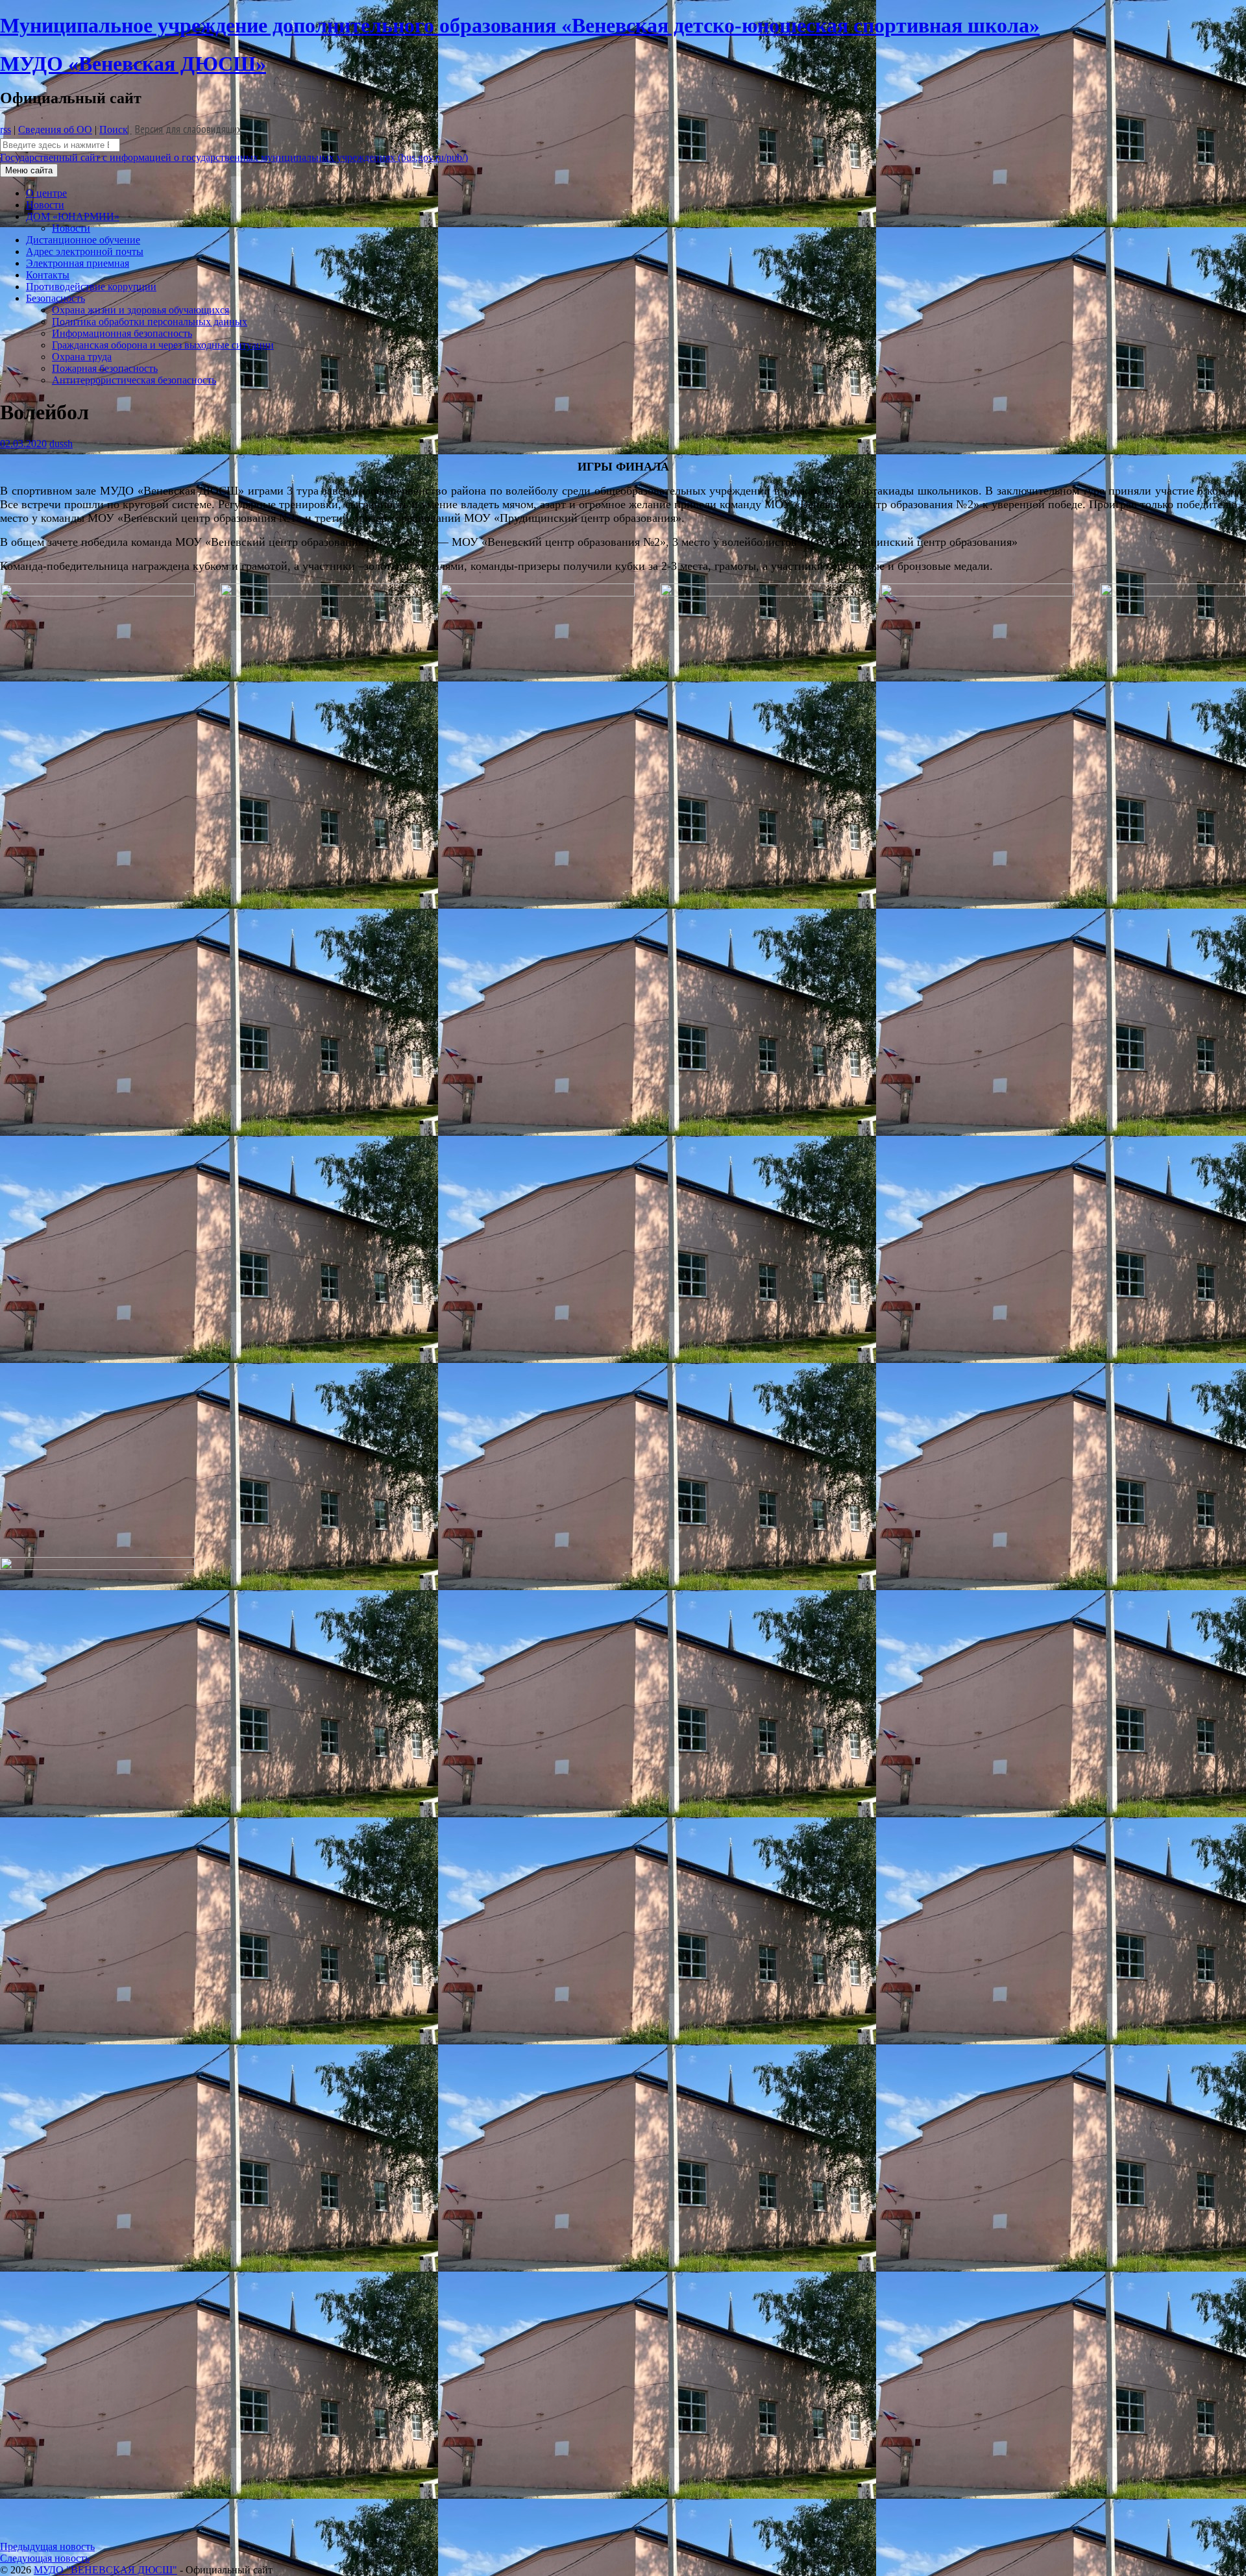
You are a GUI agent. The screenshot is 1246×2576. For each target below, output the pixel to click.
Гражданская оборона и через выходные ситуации (163, 345)
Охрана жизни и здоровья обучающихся (140, 310)
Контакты (48, 275)
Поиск (114, 129)
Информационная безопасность (122, 333)
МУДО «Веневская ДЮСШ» (133, 64)
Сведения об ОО (55, 129)
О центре (46, 193)
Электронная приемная (78, 263)
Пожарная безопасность (105, 368)
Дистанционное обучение (83, 240)
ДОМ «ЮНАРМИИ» (73, 216)
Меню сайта (29, 170)
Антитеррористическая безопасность (134, 380)
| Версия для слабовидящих (184, 129)
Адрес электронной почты (85, 251)
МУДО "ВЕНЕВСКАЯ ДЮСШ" (105, 2570)
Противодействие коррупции (91, 287)
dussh (61, 444)
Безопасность (55, 298)
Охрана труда (82, 357)
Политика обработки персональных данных (150, 322)
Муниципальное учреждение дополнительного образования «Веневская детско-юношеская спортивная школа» (520, 25)
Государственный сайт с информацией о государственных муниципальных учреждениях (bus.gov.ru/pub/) (234, 157)
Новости (45, 205)
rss (6, 129)
